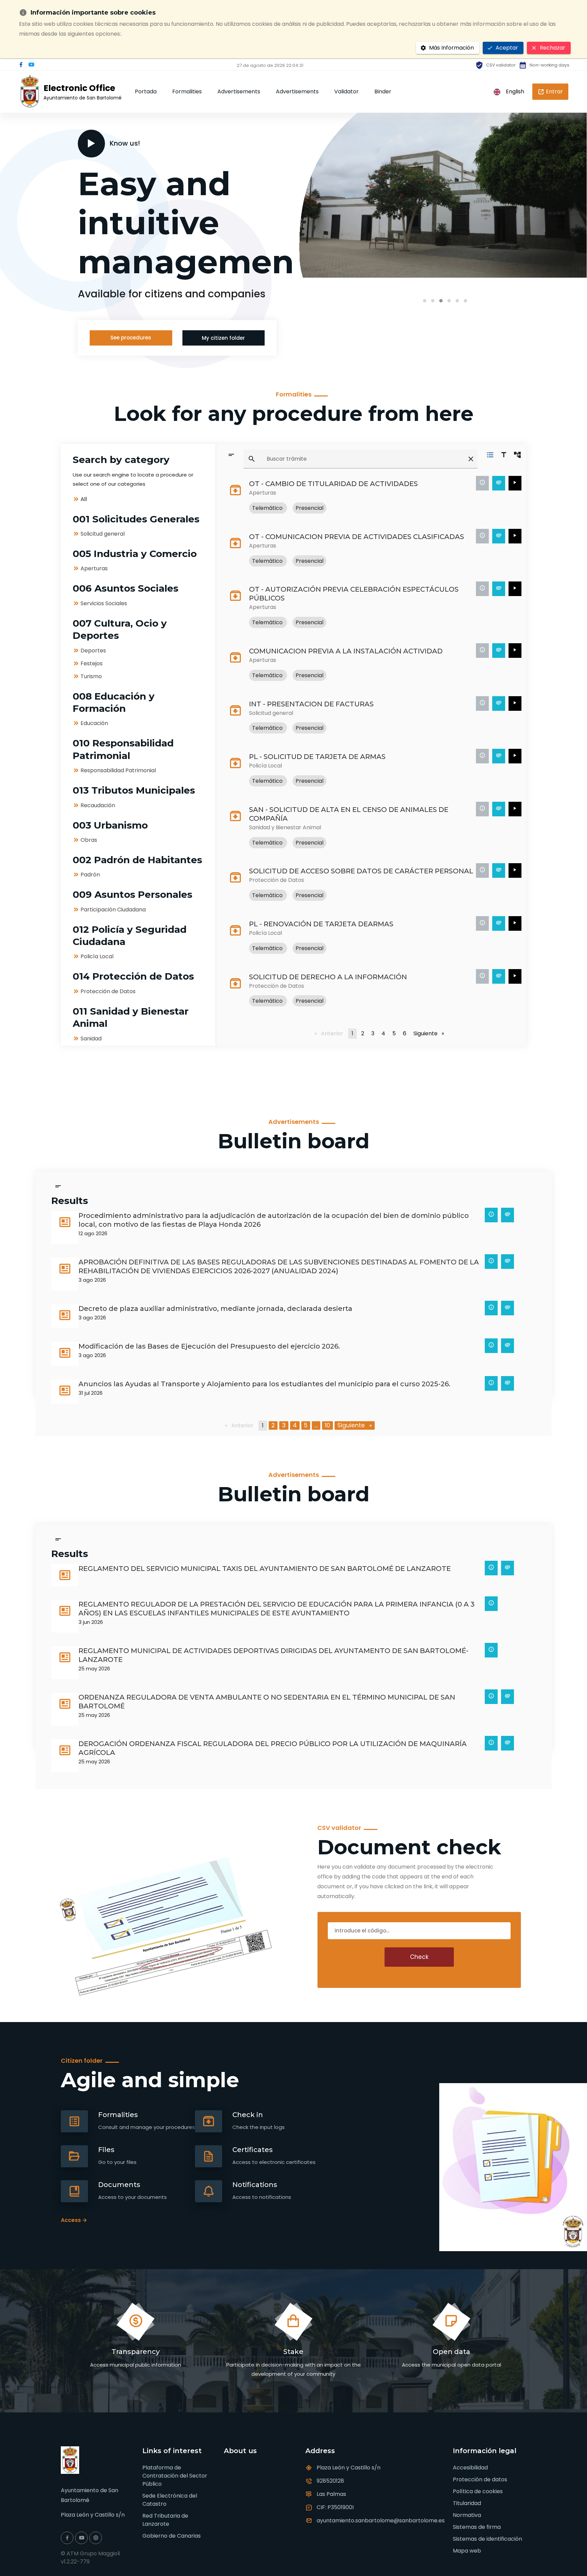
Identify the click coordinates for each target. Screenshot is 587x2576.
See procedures (131, 338)
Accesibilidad (470, 2468)
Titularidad (467, 2503)
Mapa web (467, 2551)
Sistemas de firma (477, 2527)
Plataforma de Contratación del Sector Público (175, 2476)
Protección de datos (480, 2479)
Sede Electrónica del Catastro (170, 2500)
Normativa (467, 2515)
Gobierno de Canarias (172, 2536)
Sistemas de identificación (487, 2539)
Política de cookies (478, 2491)
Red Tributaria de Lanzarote (165, 2520)
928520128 (330, 2481)
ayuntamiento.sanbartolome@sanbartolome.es (381, 2521)
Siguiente (430, 1033)
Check (419, 1957)
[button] (425, 301)
